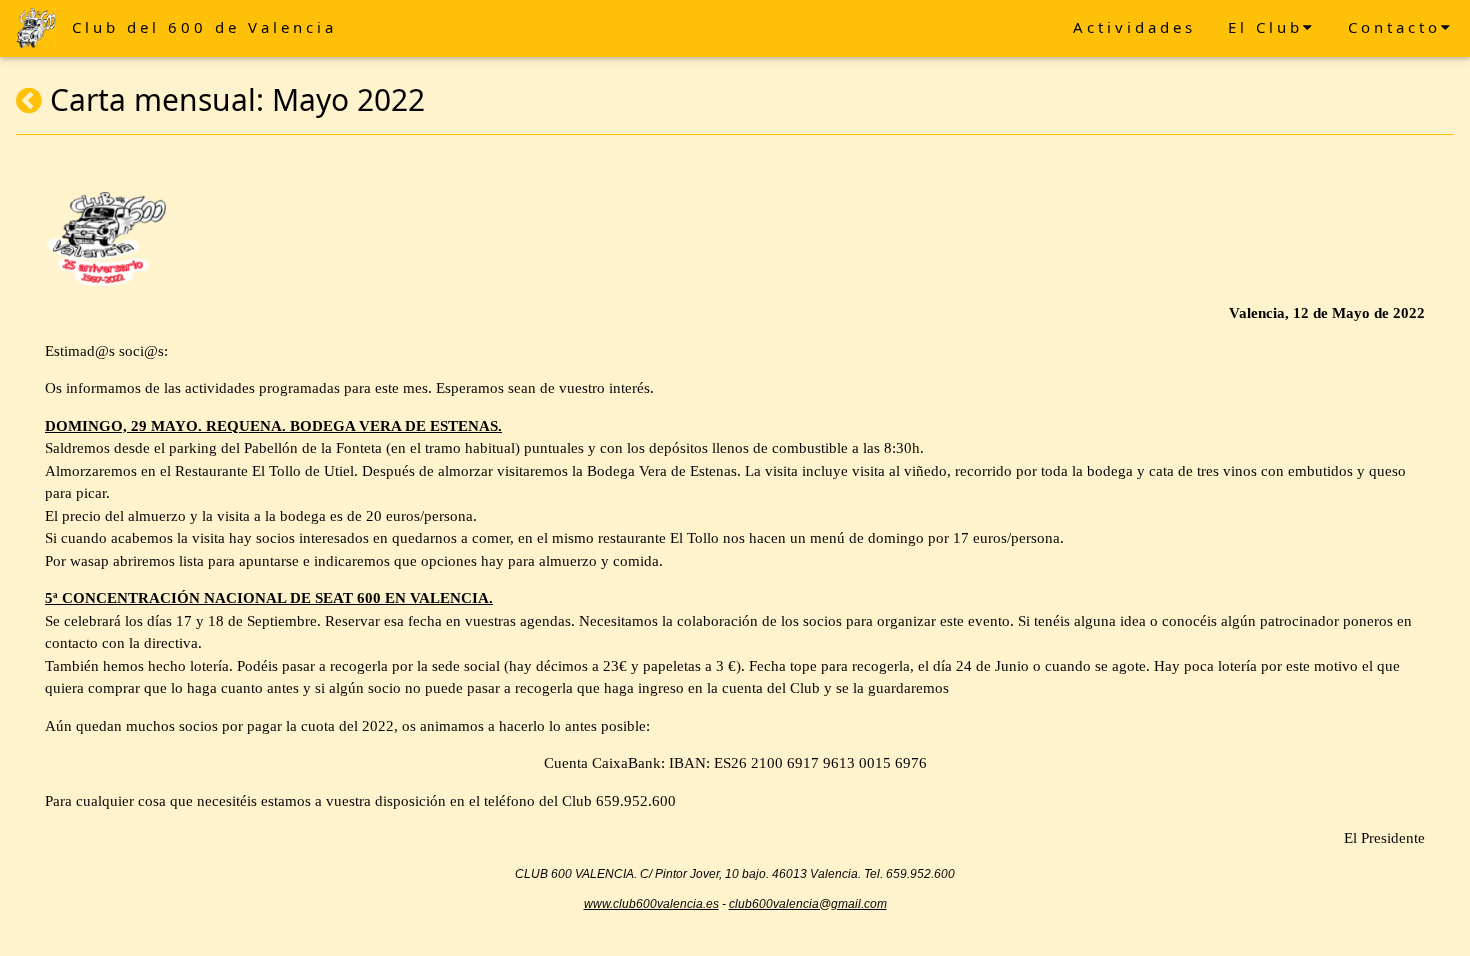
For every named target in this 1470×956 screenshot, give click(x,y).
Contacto (1394, 27)
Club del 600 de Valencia (204, 27)
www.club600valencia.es (651, 904)
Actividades (1134, 27)
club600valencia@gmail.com (808, 904)
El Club (1265, 27)
